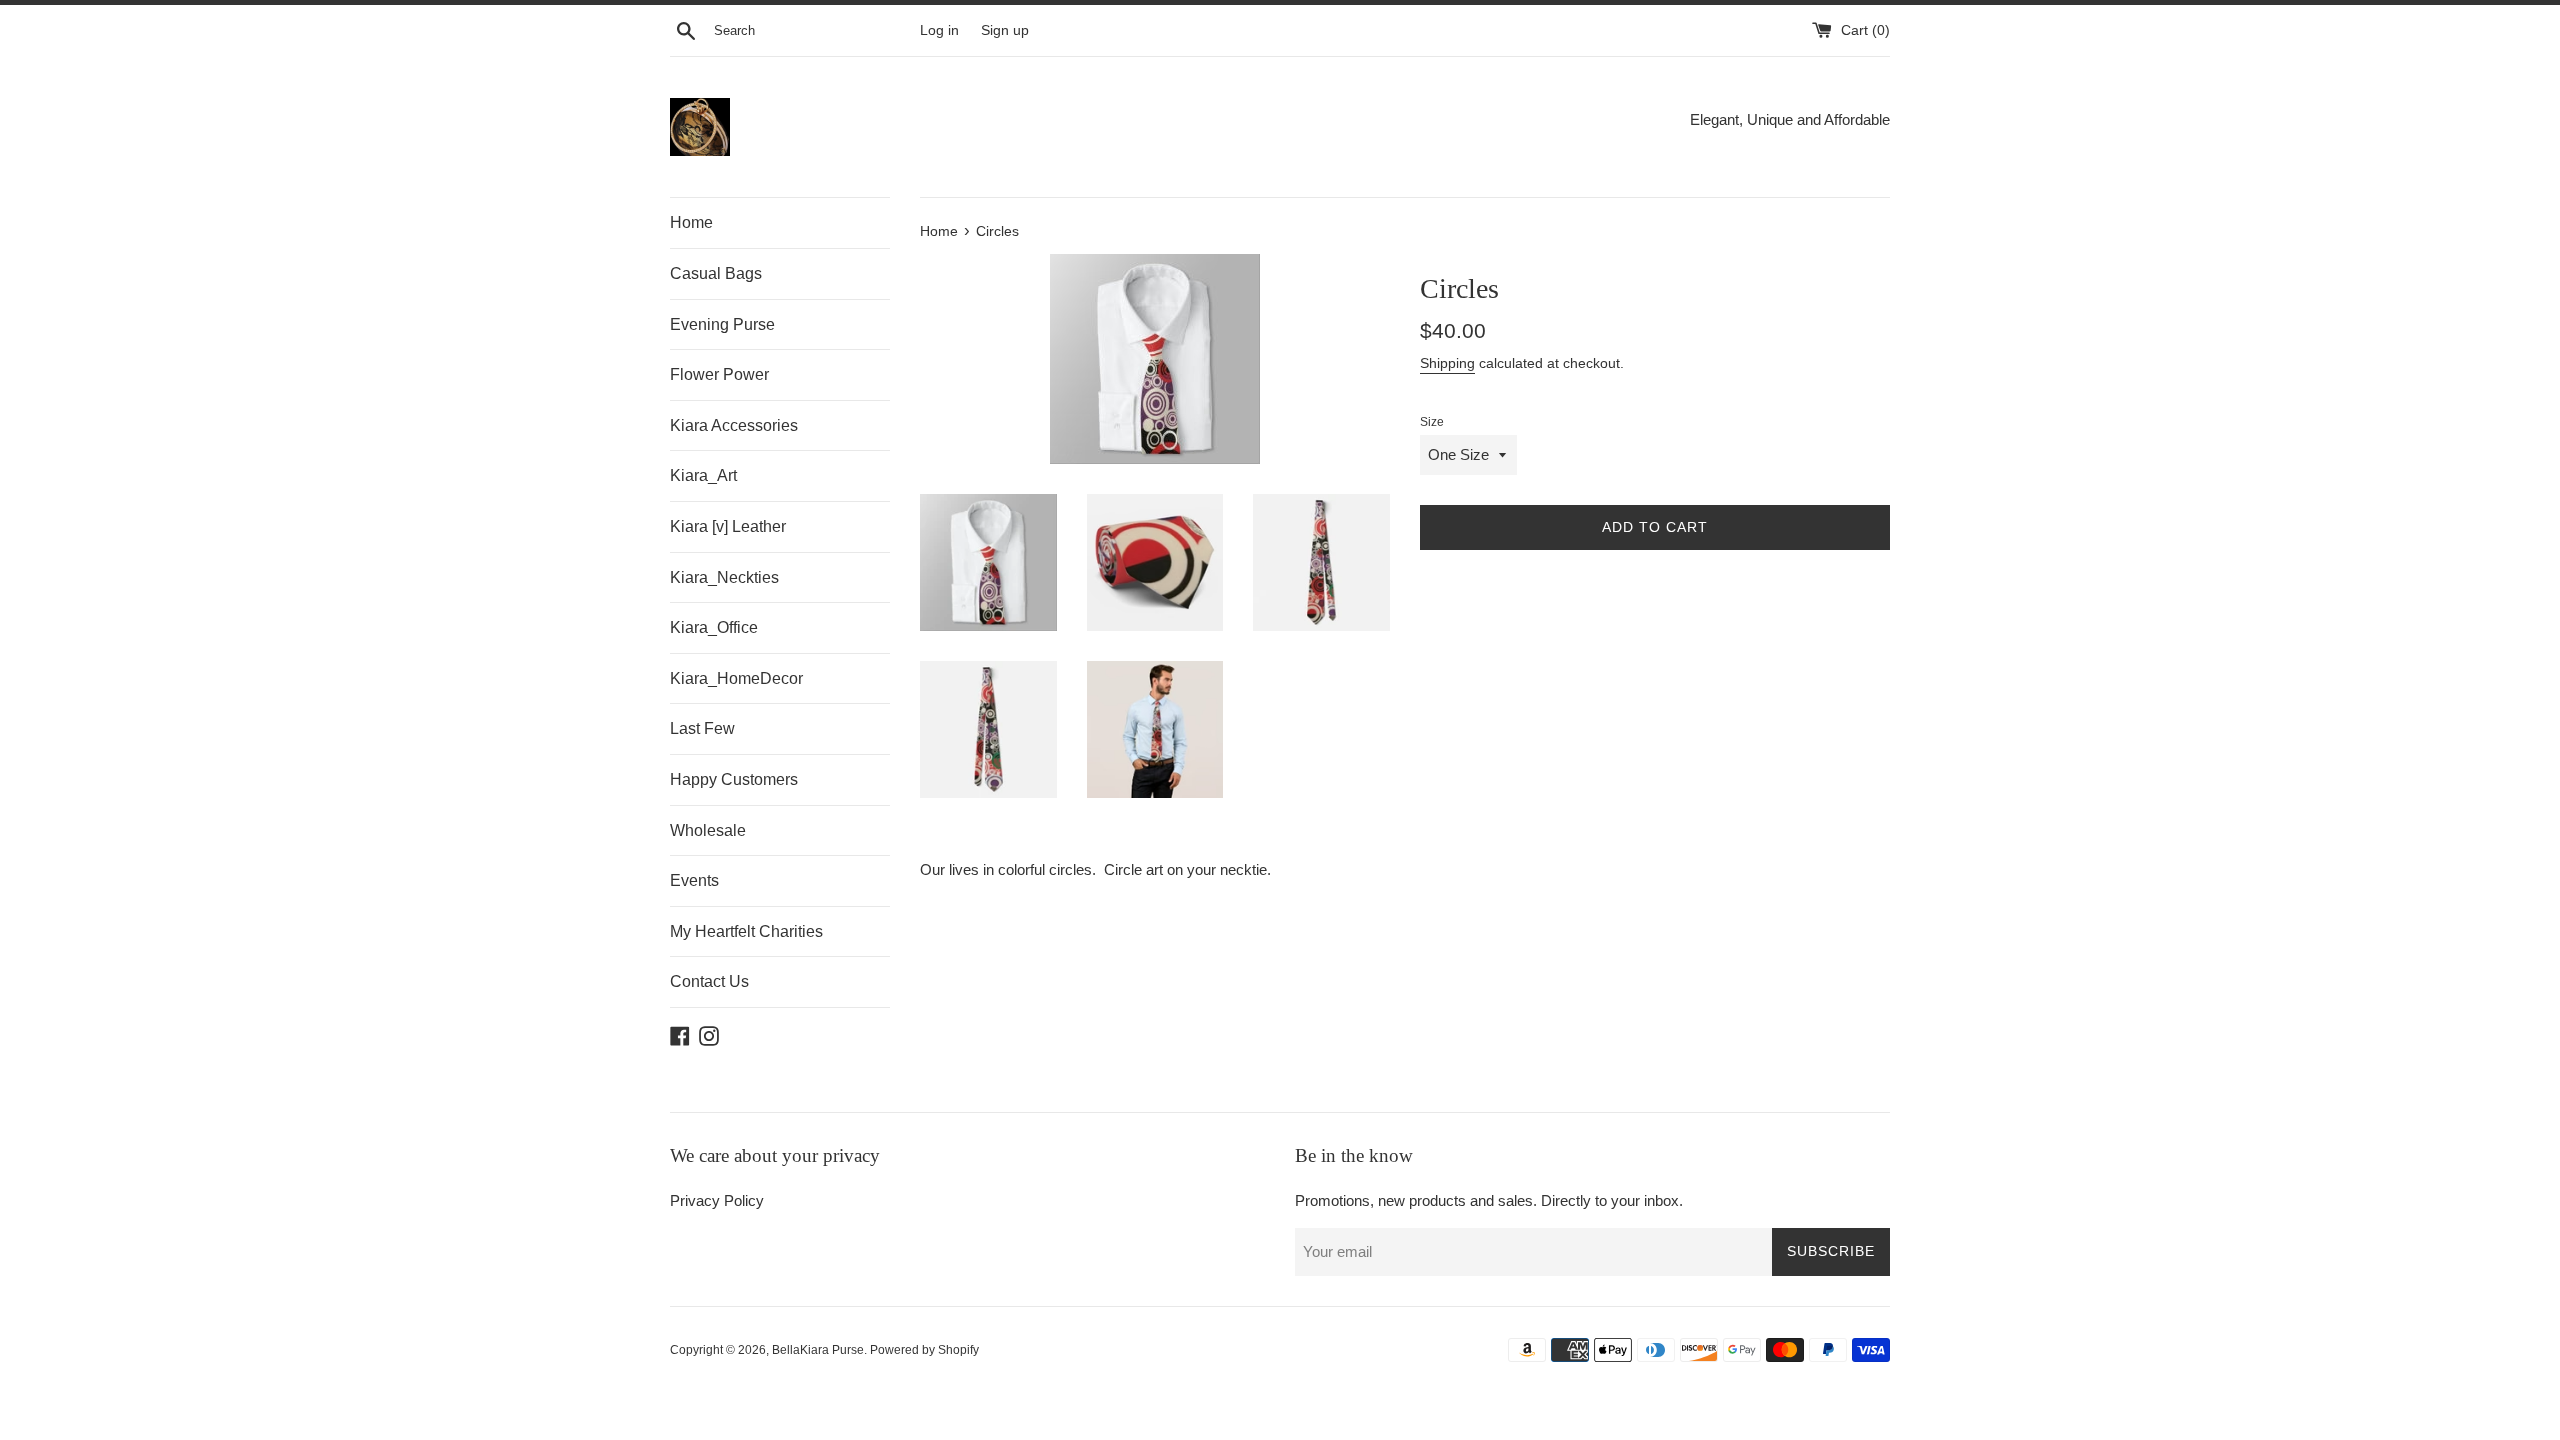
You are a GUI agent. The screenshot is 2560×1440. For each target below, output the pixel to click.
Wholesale (708, 830)
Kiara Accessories (734, 425)
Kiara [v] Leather (728, 526)
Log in (939, 30)
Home (691, 222)
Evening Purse (722, 324)
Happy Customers (734, 779)
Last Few (702, 728)
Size (1432, 422)
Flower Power (719, 374)
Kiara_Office (714, 627)
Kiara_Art (703, 475)
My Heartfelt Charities (746, 931)
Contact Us (709, 981)
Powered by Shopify (924, 1350)
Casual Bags (716, 273)
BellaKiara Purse (818, 1350)
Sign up (1005, 30)
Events (694, 880)
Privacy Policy (717, 1200)
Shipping (1447, 363)
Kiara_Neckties (724, 577)
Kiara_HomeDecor (736, 678)
